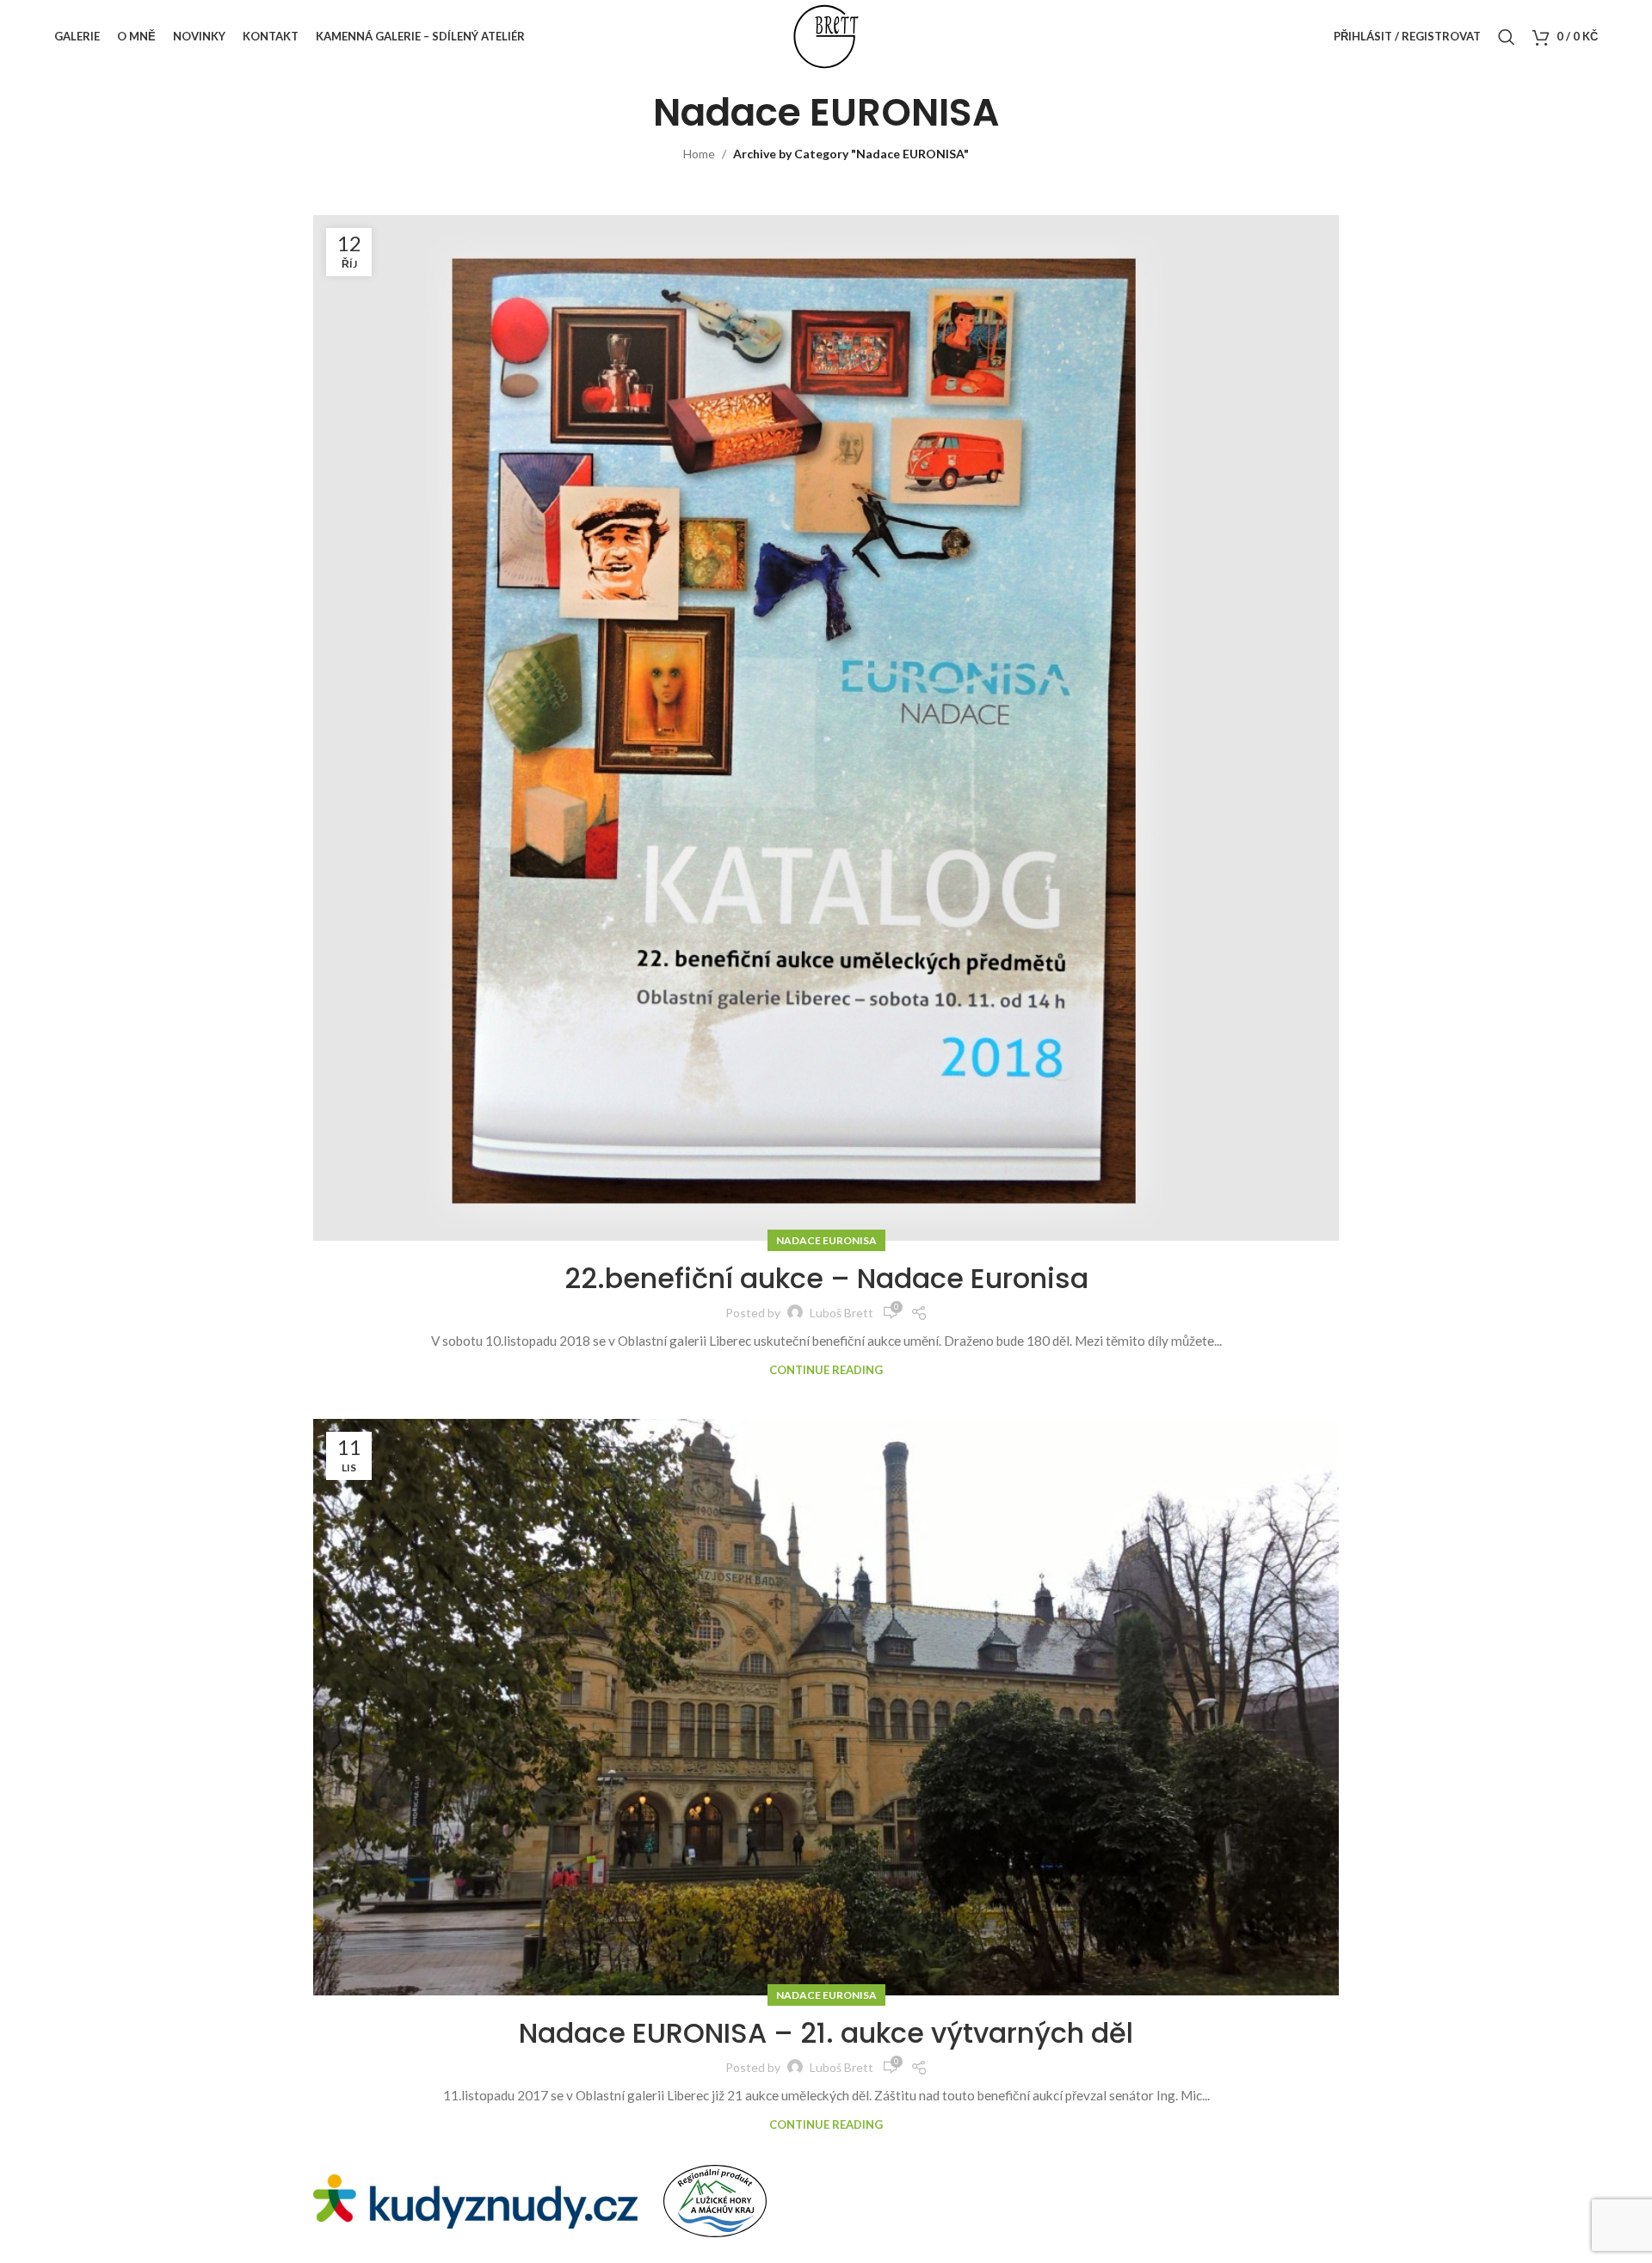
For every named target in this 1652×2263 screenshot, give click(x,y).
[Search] (1507, 37)
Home (699, 154)
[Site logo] (826, 35)
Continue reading (826, 1370)
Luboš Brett (841, 1313)
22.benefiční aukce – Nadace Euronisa (826, 1278)
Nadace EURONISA (826, 1240)
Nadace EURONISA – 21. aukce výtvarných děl (826, 2033)
